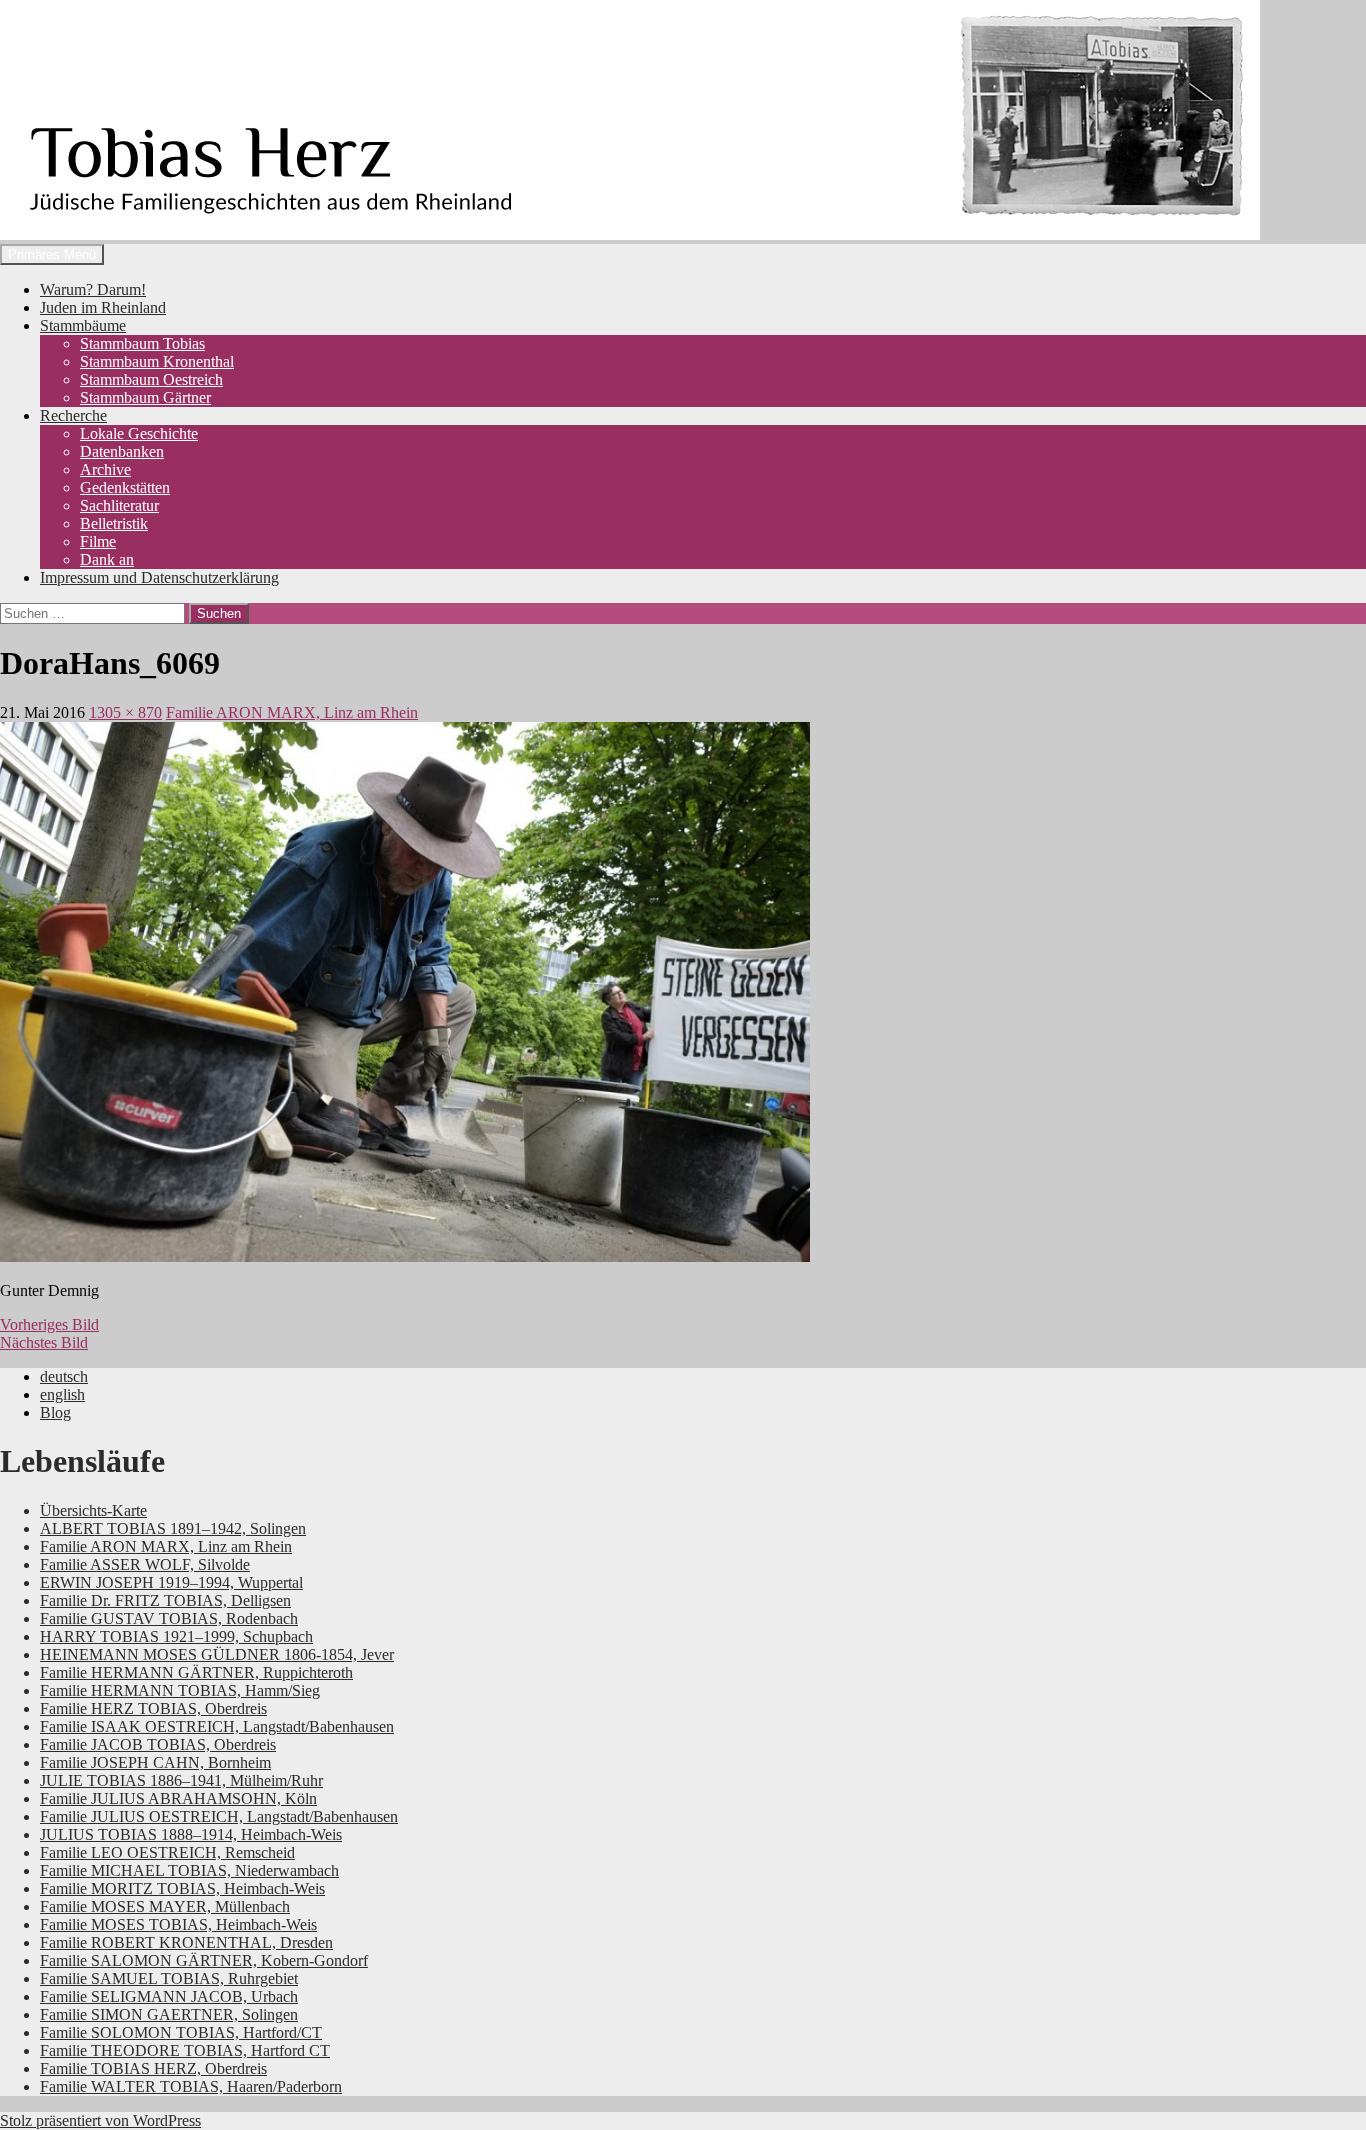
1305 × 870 (125, 712)
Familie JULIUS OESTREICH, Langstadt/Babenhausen (219, 1816)
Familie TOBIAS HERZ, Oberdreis (153, 2068)
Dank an (107, 559)
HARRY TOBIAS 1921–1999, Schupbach (176, 1636)
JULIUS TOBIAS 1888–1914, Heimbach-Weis (191, 1834)
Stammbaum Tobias (142, 343)
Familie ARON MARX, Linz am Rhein (292, 712)
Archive (105, 469)
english (62, 1394)
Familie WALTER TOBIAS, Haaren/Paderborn (191, 2086)
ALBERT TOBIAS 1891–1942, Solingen (173, 1528)
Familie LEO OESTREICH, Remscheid (167, 1852)
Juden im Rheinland (103, 307)
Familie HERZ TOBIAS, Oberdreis (153, 1708)
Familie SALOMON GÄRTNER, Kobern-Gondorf (204, 1960)
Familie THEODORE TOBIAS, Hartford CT (185, 2050)
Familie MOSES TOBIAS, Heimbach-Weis (178, 1924)
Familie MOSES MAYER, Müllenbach (165, 1906)
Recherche (73, 415)
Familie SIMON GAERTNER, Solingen (169, 2014)
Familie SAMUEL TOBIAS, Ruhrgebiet (169, 1978)
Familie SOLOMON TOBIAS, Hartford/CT (181, 2032)
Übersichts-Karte (93, 1510)
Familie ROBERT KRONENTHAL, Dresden (186, 1942)
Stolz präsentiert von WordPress (100, 2120)
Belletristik (114, 523)
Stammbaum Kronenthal (157, 361)
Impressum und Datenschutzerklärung (159, 577)
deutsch (64, 1376)
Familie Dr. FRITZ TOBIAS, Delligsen (165, 1600)
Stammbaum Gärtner (145, 397)
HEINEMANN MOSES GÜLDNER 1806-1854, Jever (217, 1654)
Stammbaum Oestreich (151, 379)
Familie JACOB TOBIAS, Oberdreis (158, 1744)
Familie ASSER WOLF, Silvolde (145, 1564)
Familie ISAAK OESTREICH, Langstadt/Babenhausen (217, 1726)
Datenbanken (122, 451)
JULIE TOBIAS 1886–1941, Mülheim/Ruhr (181, 1780)
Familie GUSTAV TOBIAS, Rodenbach (169, 1618)
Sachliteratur (119, 505)
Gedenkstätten (125, 487)
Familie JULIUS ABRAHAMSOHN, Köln (178, 1798)
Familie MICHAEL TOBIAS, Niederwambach (189, 1870)
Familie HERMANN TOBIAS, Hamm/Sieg (180, 1690)
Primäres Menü (52, 254)
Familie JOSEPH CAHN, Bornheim (155, 1762)
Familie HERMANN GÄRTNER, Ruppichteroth (196, 1672)
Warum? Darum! (93, 289)
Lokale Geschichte (139, 433)
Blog (55, 1412)
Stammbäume (83, 325)
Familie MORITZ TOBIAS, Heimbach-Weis (182, 1888)
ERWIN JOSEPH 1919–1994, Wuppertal (171, 1582)
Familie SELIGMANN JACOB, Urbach (169, 1996)
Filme (98, 541)
